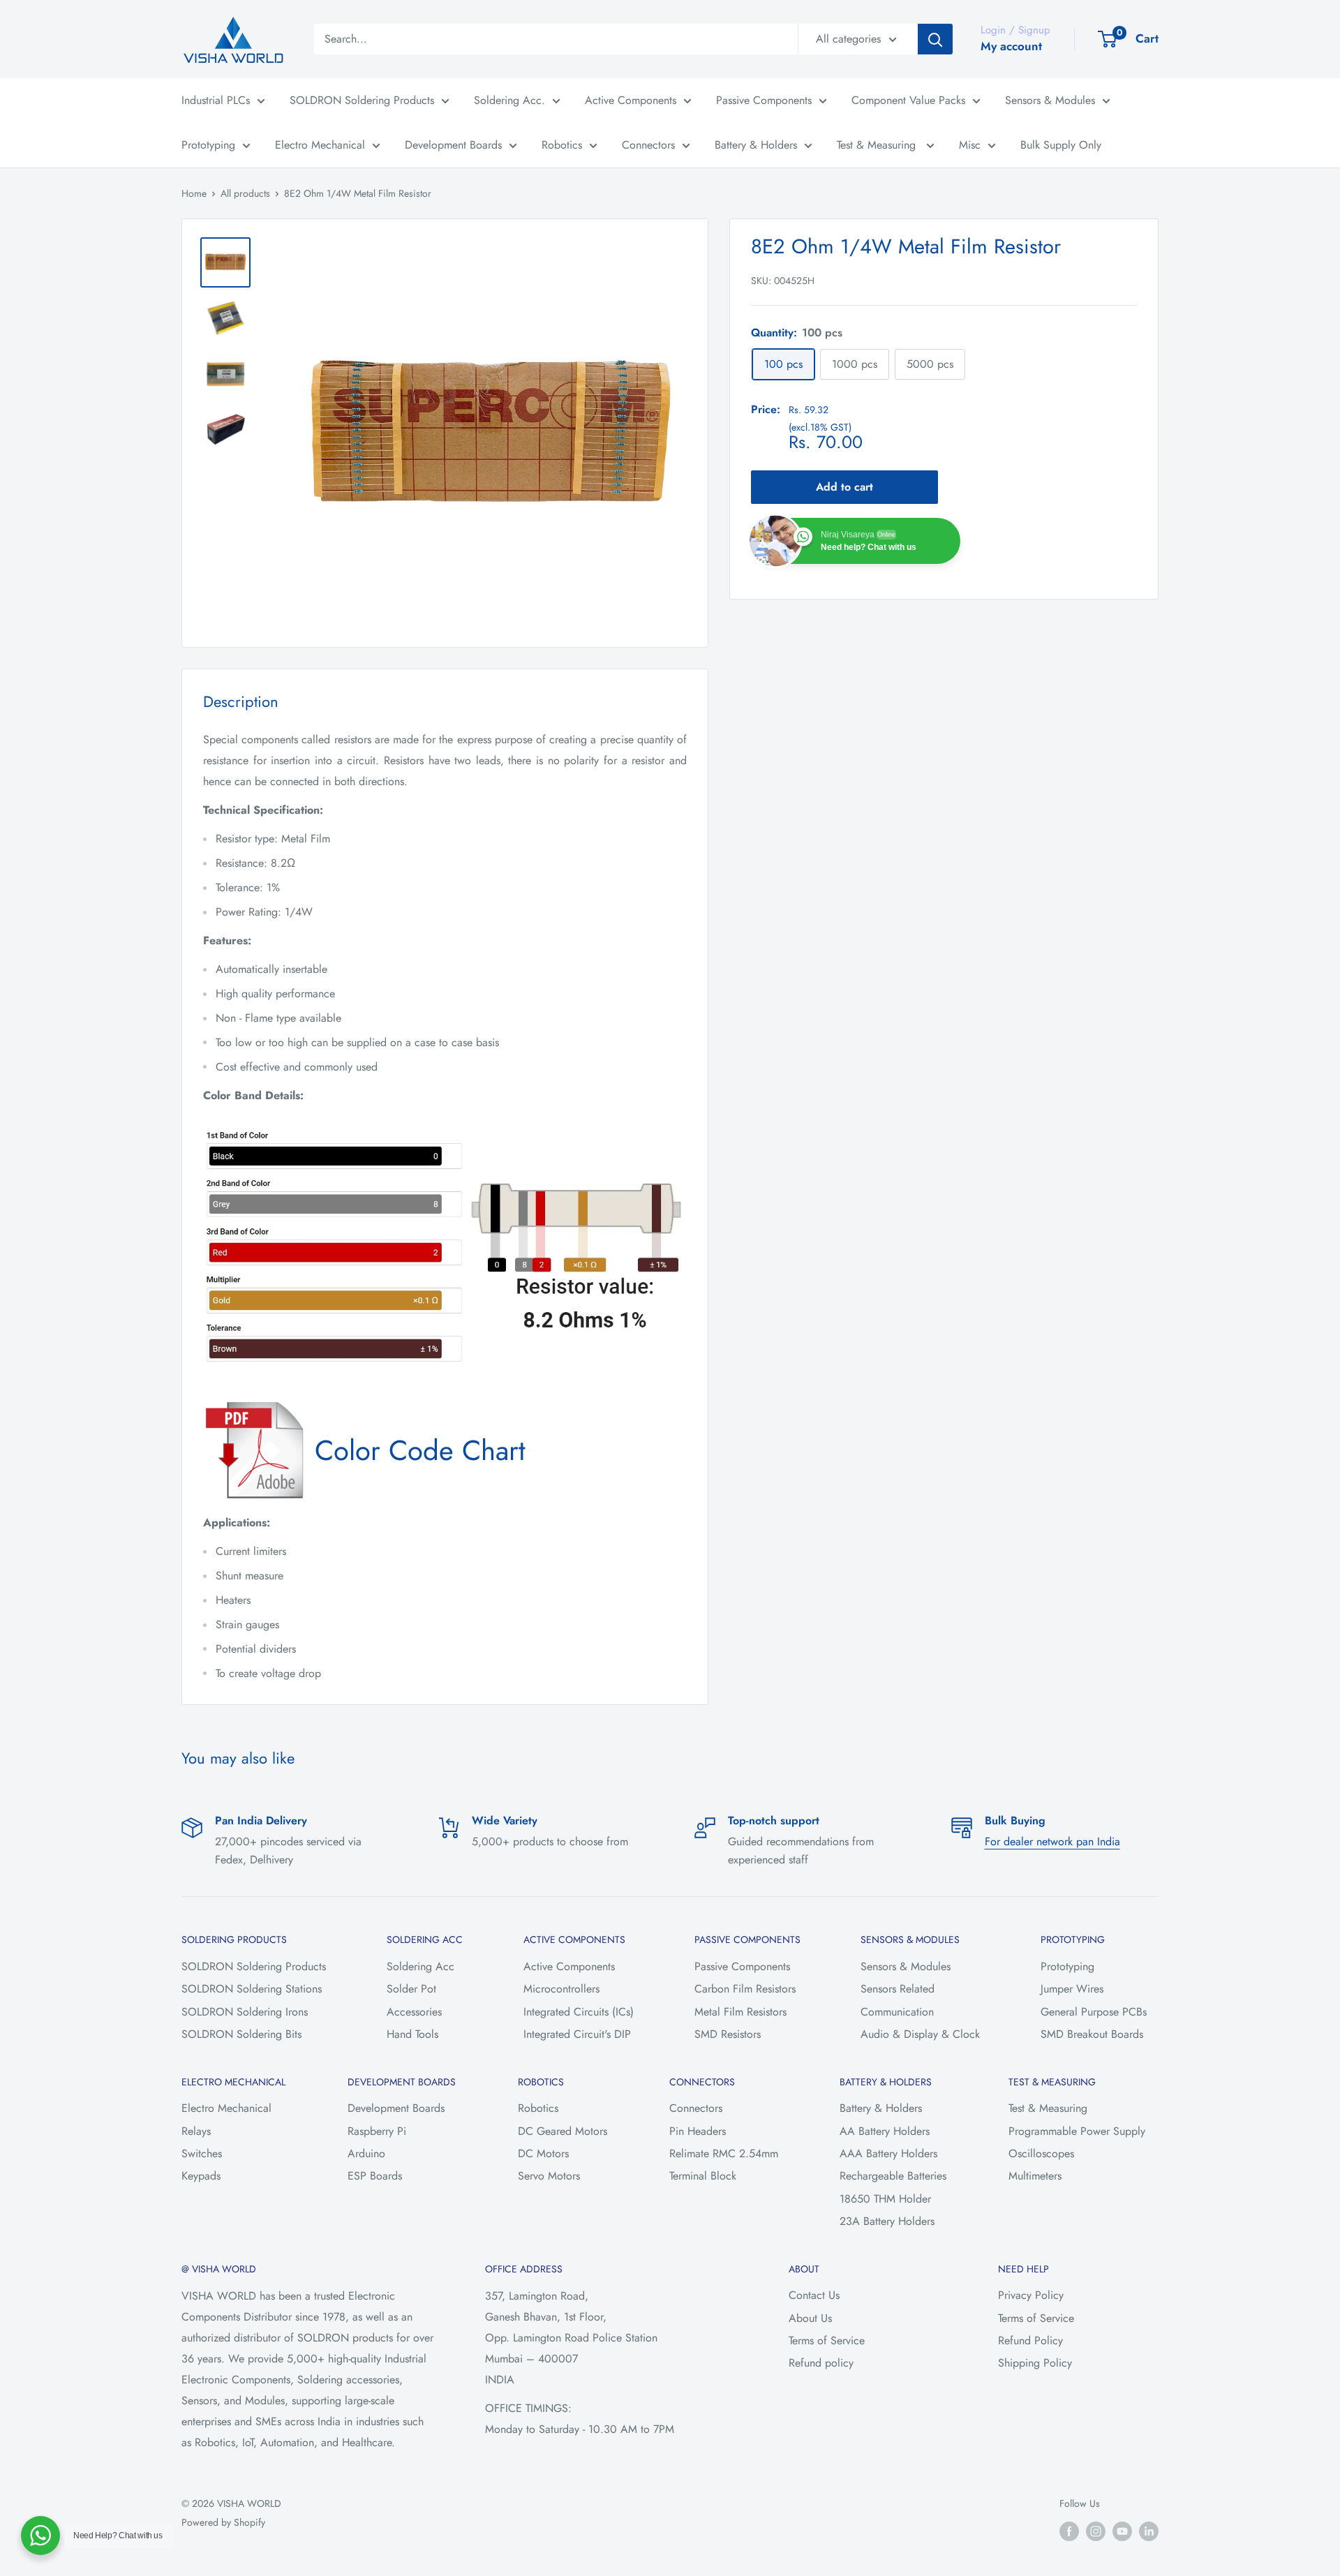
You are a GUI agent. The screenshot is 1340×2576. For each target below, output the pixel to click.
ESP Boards (375, 2176)
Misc (970, 145)
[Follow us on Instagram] (1096, 2531)
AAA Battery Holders (888, 2153)
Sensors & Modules (1050, 100)
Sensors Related (898, 1989)
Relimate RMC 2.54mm (724, 2153)
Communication (897, 2012)
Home (194, 193)
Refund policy (821, 2363)
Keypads (201, 2176)
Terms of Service (827, 2340)
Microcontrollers (561, 1989)
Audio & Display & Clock (920, 2034)
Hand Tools (412, 2034)
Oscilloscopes (1041, 2153)
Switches (202, 2153)
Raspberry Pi (377, 2131)
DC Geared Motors (563, 2131)
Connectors (648, 145)
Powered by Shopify (223, 2522)
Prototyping (208, 145)
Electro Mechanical (320, 145)
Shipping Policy (1035, 2363)
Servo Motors (549, 2176)
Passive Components (764, 100)
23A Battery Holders (887, 2221)
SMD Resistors (728, 2034)
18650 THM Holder (885, 2199)
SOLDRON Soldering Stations (252, 1989)
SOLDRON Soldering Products (362, 100)
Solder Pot (411, 1989)
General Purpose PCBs (1094, 2012)
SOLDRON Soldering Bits (241, 2034)
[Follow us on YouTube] (1122, 2531)
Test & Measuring (878, 145)
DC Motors (543, 2153)
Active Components (631, 100)
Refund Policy (1030, 2340)
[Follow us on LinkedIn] (1149, 2531)
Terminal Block (703, 2176)
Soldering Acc (420, 1966)
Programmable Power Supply (1077, 2131)
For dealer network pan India (1052, 1841)
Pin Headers (698, 2131)
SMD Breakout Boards (1092, 2034)
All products (245, 193)
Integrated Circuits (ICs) (579, 2012)
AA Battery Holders (885, 2131)
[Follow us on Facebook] (1069, 2531)
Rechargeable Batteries (893, 2176)
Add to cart (844, 487)
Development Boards (453, 145)
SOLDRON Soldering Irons (245, 2012)
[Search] (935, 39)
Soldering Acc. (509, 100)
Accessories (414, 2012)
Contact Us (814, 2295)
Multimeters (1035, 2176)
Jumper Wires (1072, 1989)
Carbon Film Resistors (745, 1989)
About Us (810, 2318)
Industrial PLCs (216, 100)
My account (1011, 46)
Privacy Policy (1031, 2295)
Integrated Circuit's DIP (577, 2034)
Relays (196, 2131)
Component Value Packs (908, 100)
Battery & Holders (756, 145)
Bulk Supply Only (1061, 145)
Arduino (366, 2153)
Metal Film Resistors (740, 2012)
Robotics (562, 145)
